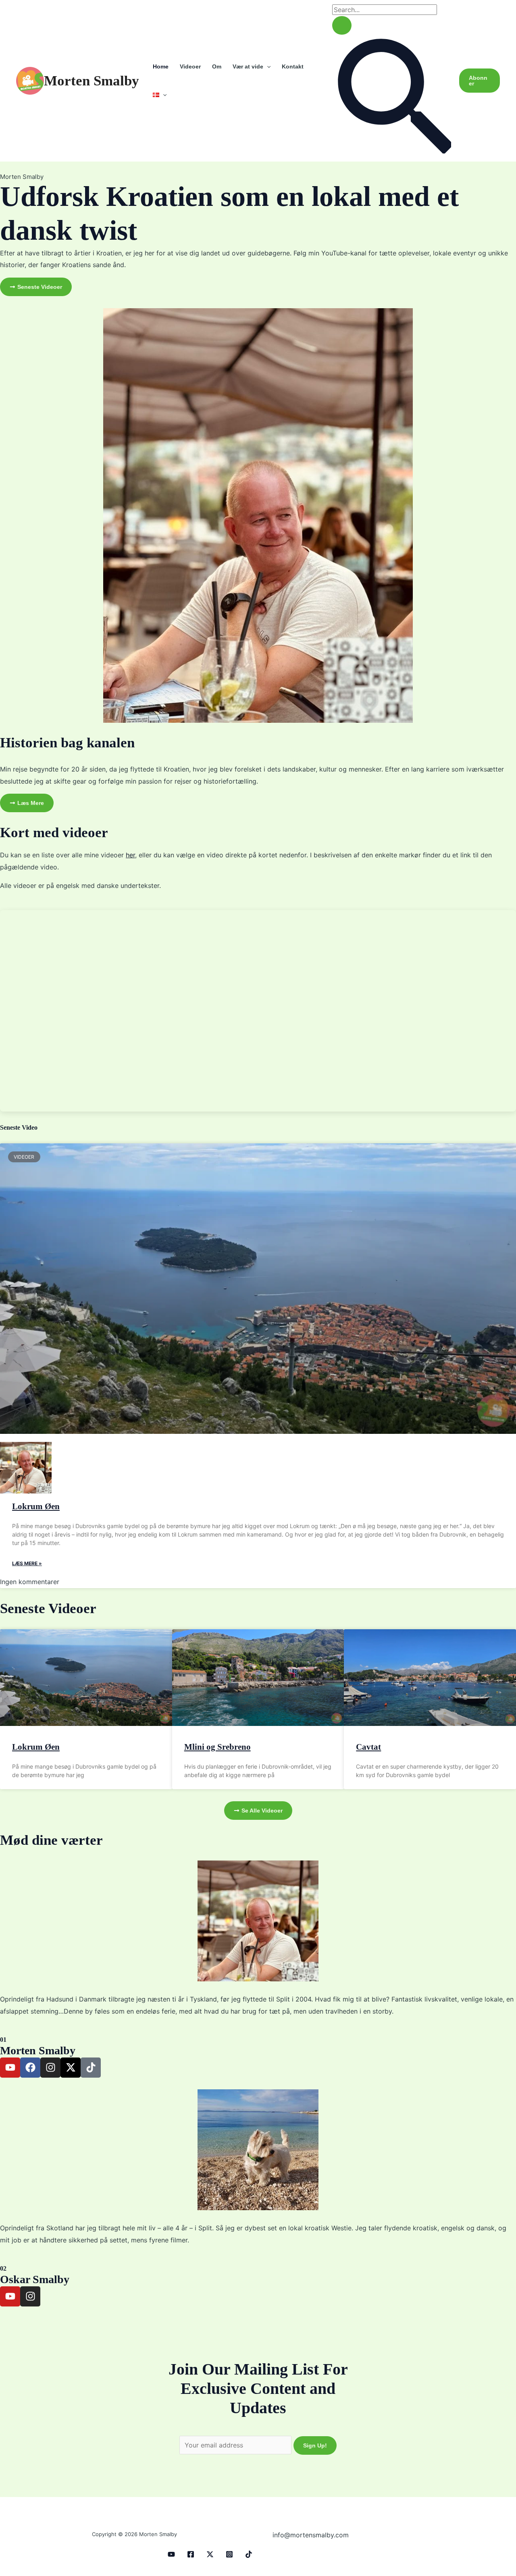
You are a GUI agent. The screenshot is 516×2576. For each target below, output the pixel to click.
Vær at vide (248, 66)
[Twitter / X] (210, 2554)
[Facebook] (191, 2554)
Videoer (190, 66)
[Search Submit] (342, 25)
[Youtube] (171, 2554)
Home (161, 66)
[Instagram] (229, 2554)
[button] (267, 66)
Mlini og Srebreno (217, 1747)
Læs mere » (27, 1563)
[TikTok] (249, 2554)
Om (217, 66)
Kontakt (293, 66)
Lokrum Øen (36, 1506)
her (130, 855)
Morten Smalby (92, 81)
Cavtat (368, 1747)
